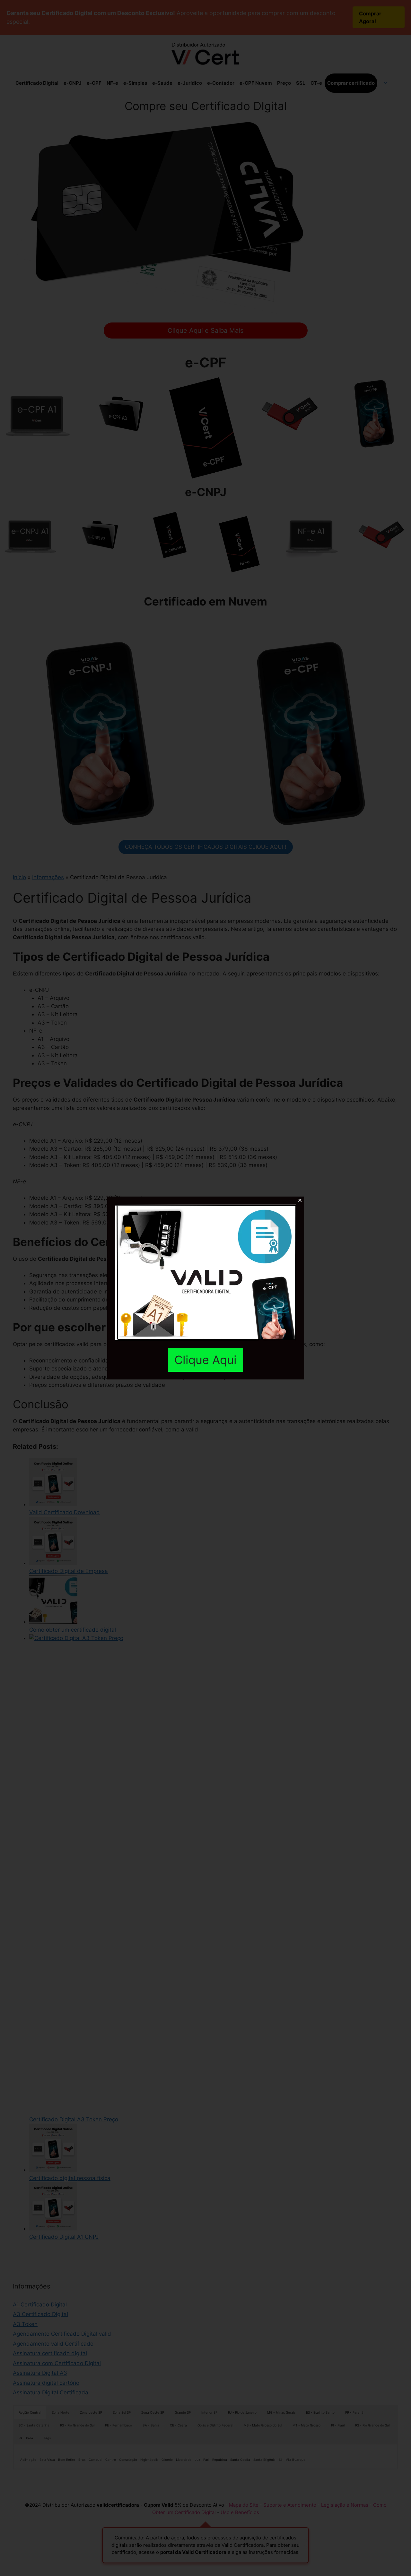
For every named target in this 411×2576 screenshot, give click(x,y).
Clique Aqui (205, 1360)
